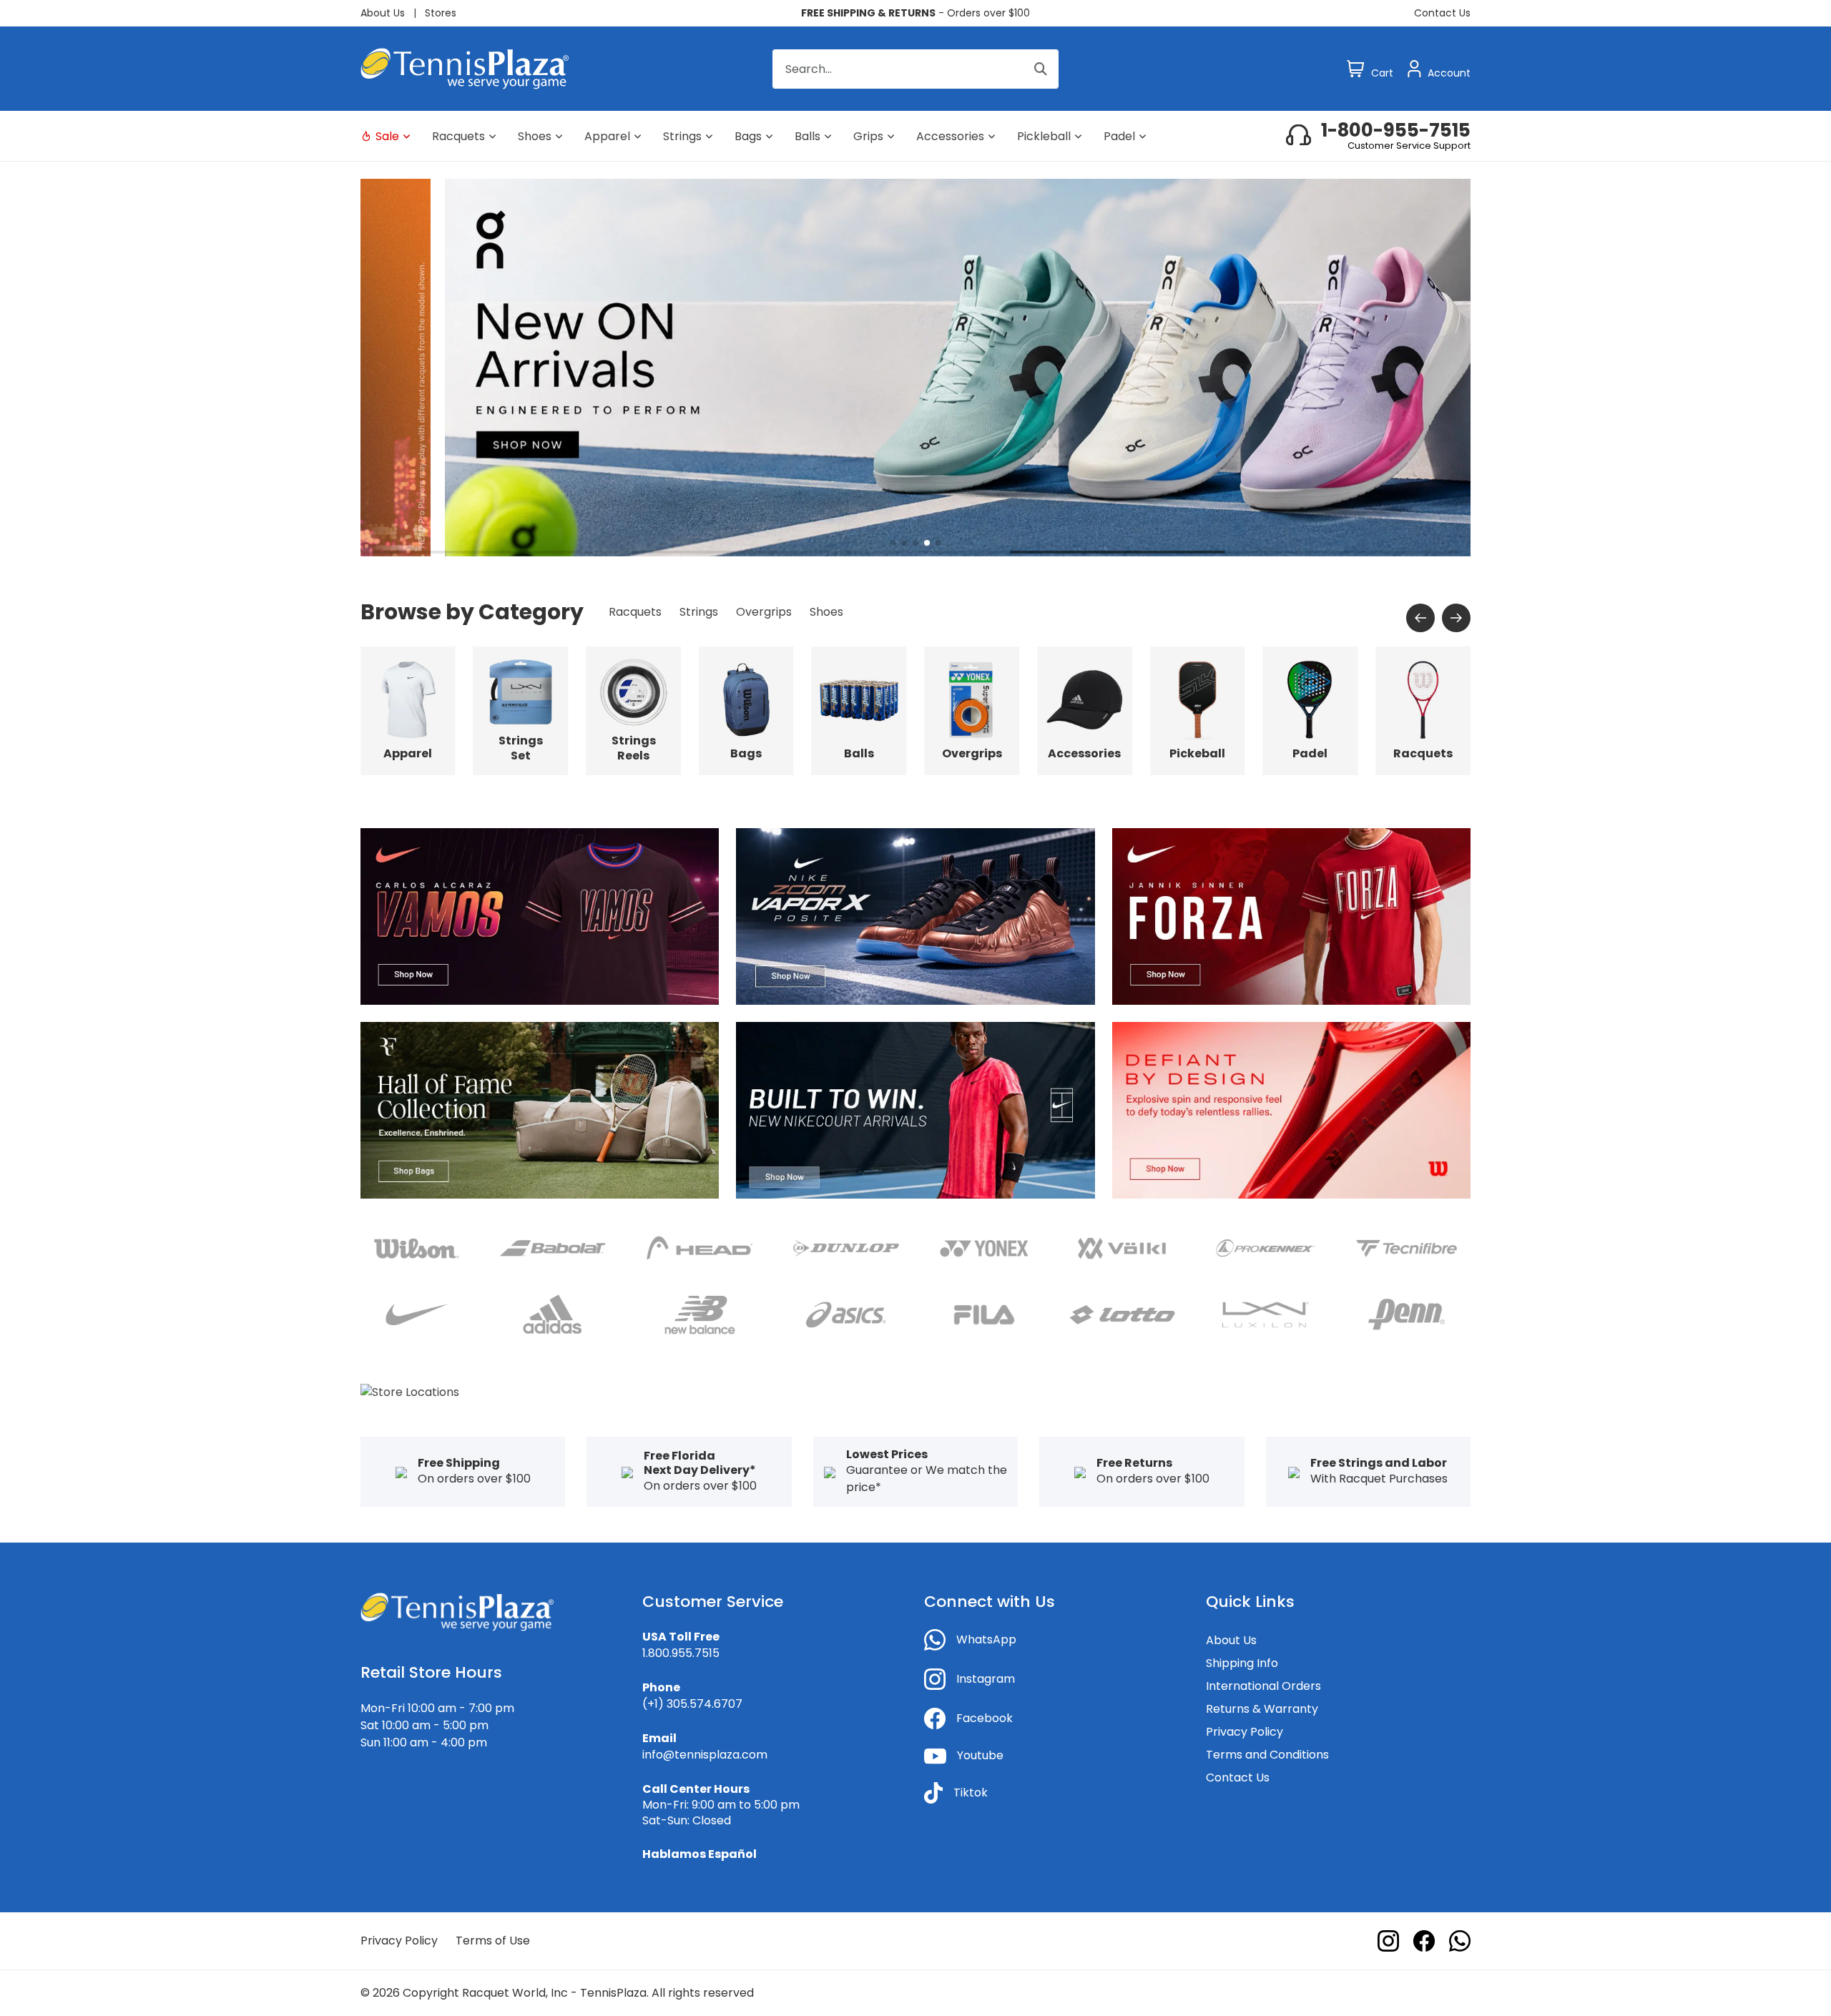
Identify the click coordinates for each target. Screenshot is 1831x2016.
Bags (748, 136)
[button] (893, 543)
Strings (682, 136)
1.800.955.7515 (681, 1653)
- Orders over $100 (915, 13)
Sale (387, 136)
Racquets (458, 136)
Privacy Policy (1245, 1732)
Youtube (980, 1755)
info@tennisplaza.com (705, 1755)
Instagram (986, 1679)
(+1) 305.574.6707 (692, 1704)
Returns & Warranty (1262, 1709)
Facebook (985, 1718)
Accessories (950, 136)
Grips (868, 136)
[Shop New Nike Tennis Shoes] (915, 916)
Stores (441, 13)
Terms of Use (493, 1941)
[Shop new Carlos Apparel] (540, 916)
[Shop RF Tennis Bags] (540, 1110)
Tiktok (971, 1793)
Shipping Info (1242, 1663)
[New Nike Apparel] (915, 1110)
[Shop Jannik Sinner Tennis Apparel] (1291, 916)
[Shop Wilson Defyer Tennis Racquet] (1291, 1110)
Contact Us (1442, 13)
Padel (1119, 136)
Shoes (535, 136)
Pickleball (1044, 136)
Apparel (607, 136)
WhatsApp (986, 1639)
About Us (383, 13)
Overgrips (764, 612)
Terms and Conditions (1267, 1755)
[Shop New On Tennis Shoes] (915, 367)
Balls (807, 136)
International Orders (1263, 1686)
